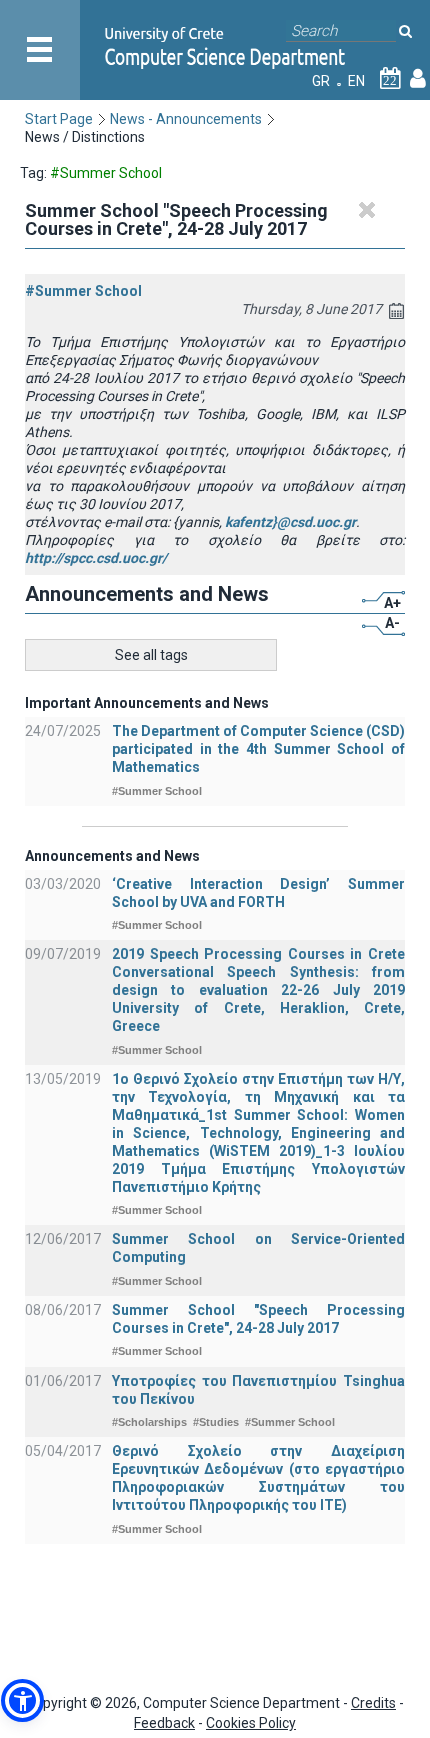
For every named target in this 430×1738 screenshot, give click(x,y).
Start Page (59, 119)
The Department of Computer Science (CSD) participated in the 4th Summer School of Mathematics (258, 749)
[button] (22, 1700)
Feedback (164, 1723)
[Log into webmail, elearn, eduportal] (418, 81)
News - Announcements (186, 119)
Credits (373, 1703)
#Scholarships (149, 1422)
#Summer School (83, 291)
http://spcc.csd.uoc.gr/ (96, 558)
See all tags (151, 655)
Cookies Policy (251, 1723)
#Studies (216, 1422)
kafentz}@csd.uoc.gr (290, 522)
